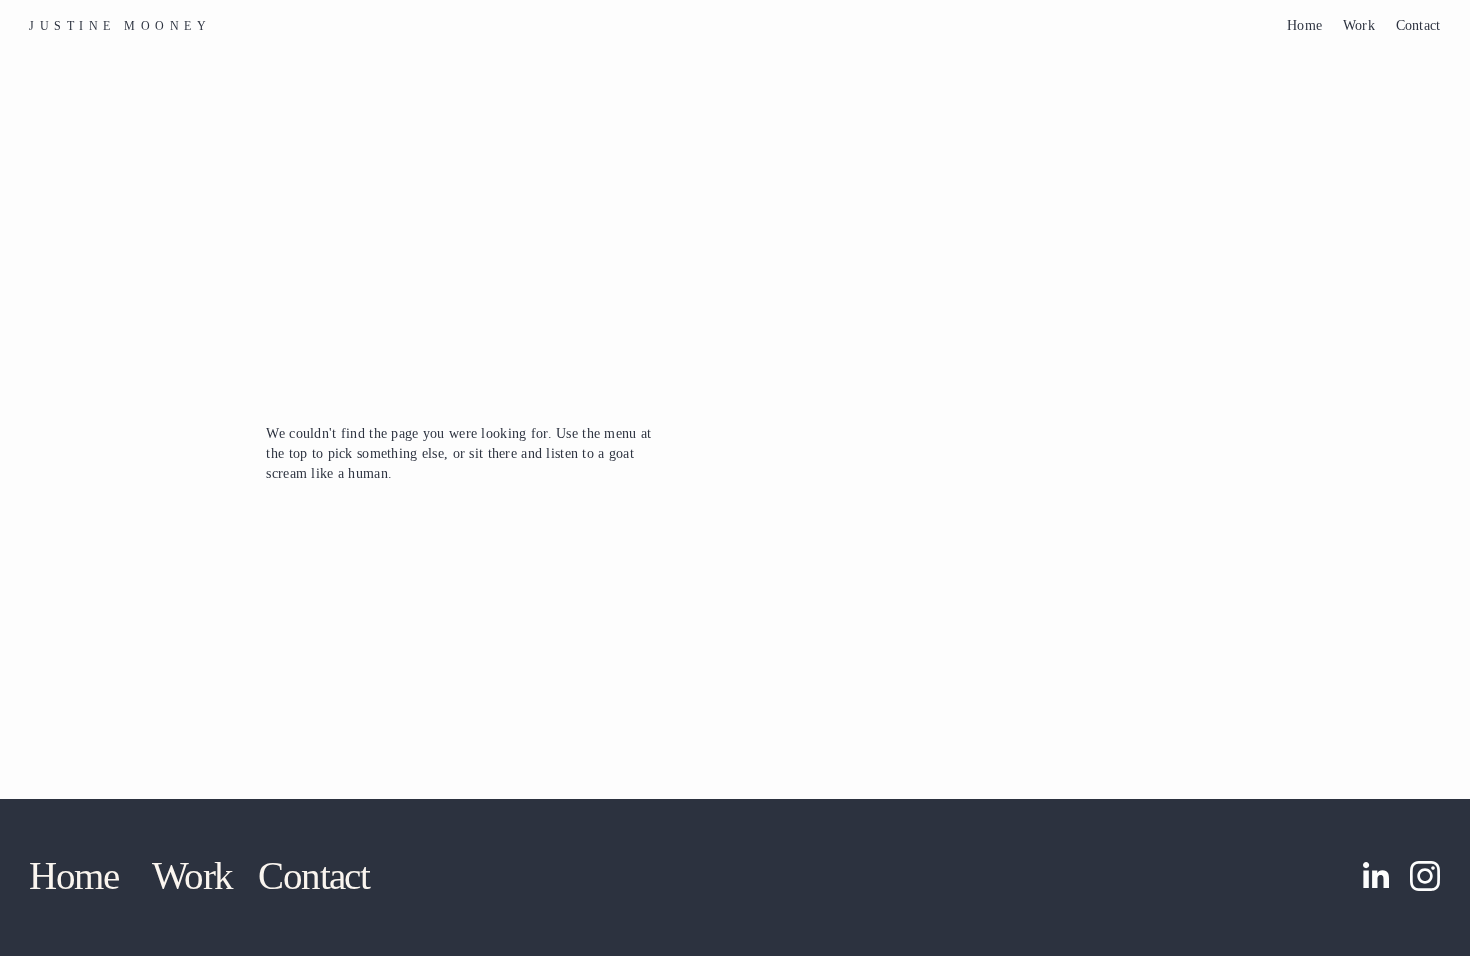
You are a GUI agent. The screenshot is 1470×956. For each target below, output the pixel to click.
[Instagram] (1425, 876)
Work (1359, 25)
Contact (1418, 25)
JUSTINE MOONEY (120, 26)
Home (1304, 25)
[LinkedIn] (1375, 876)
